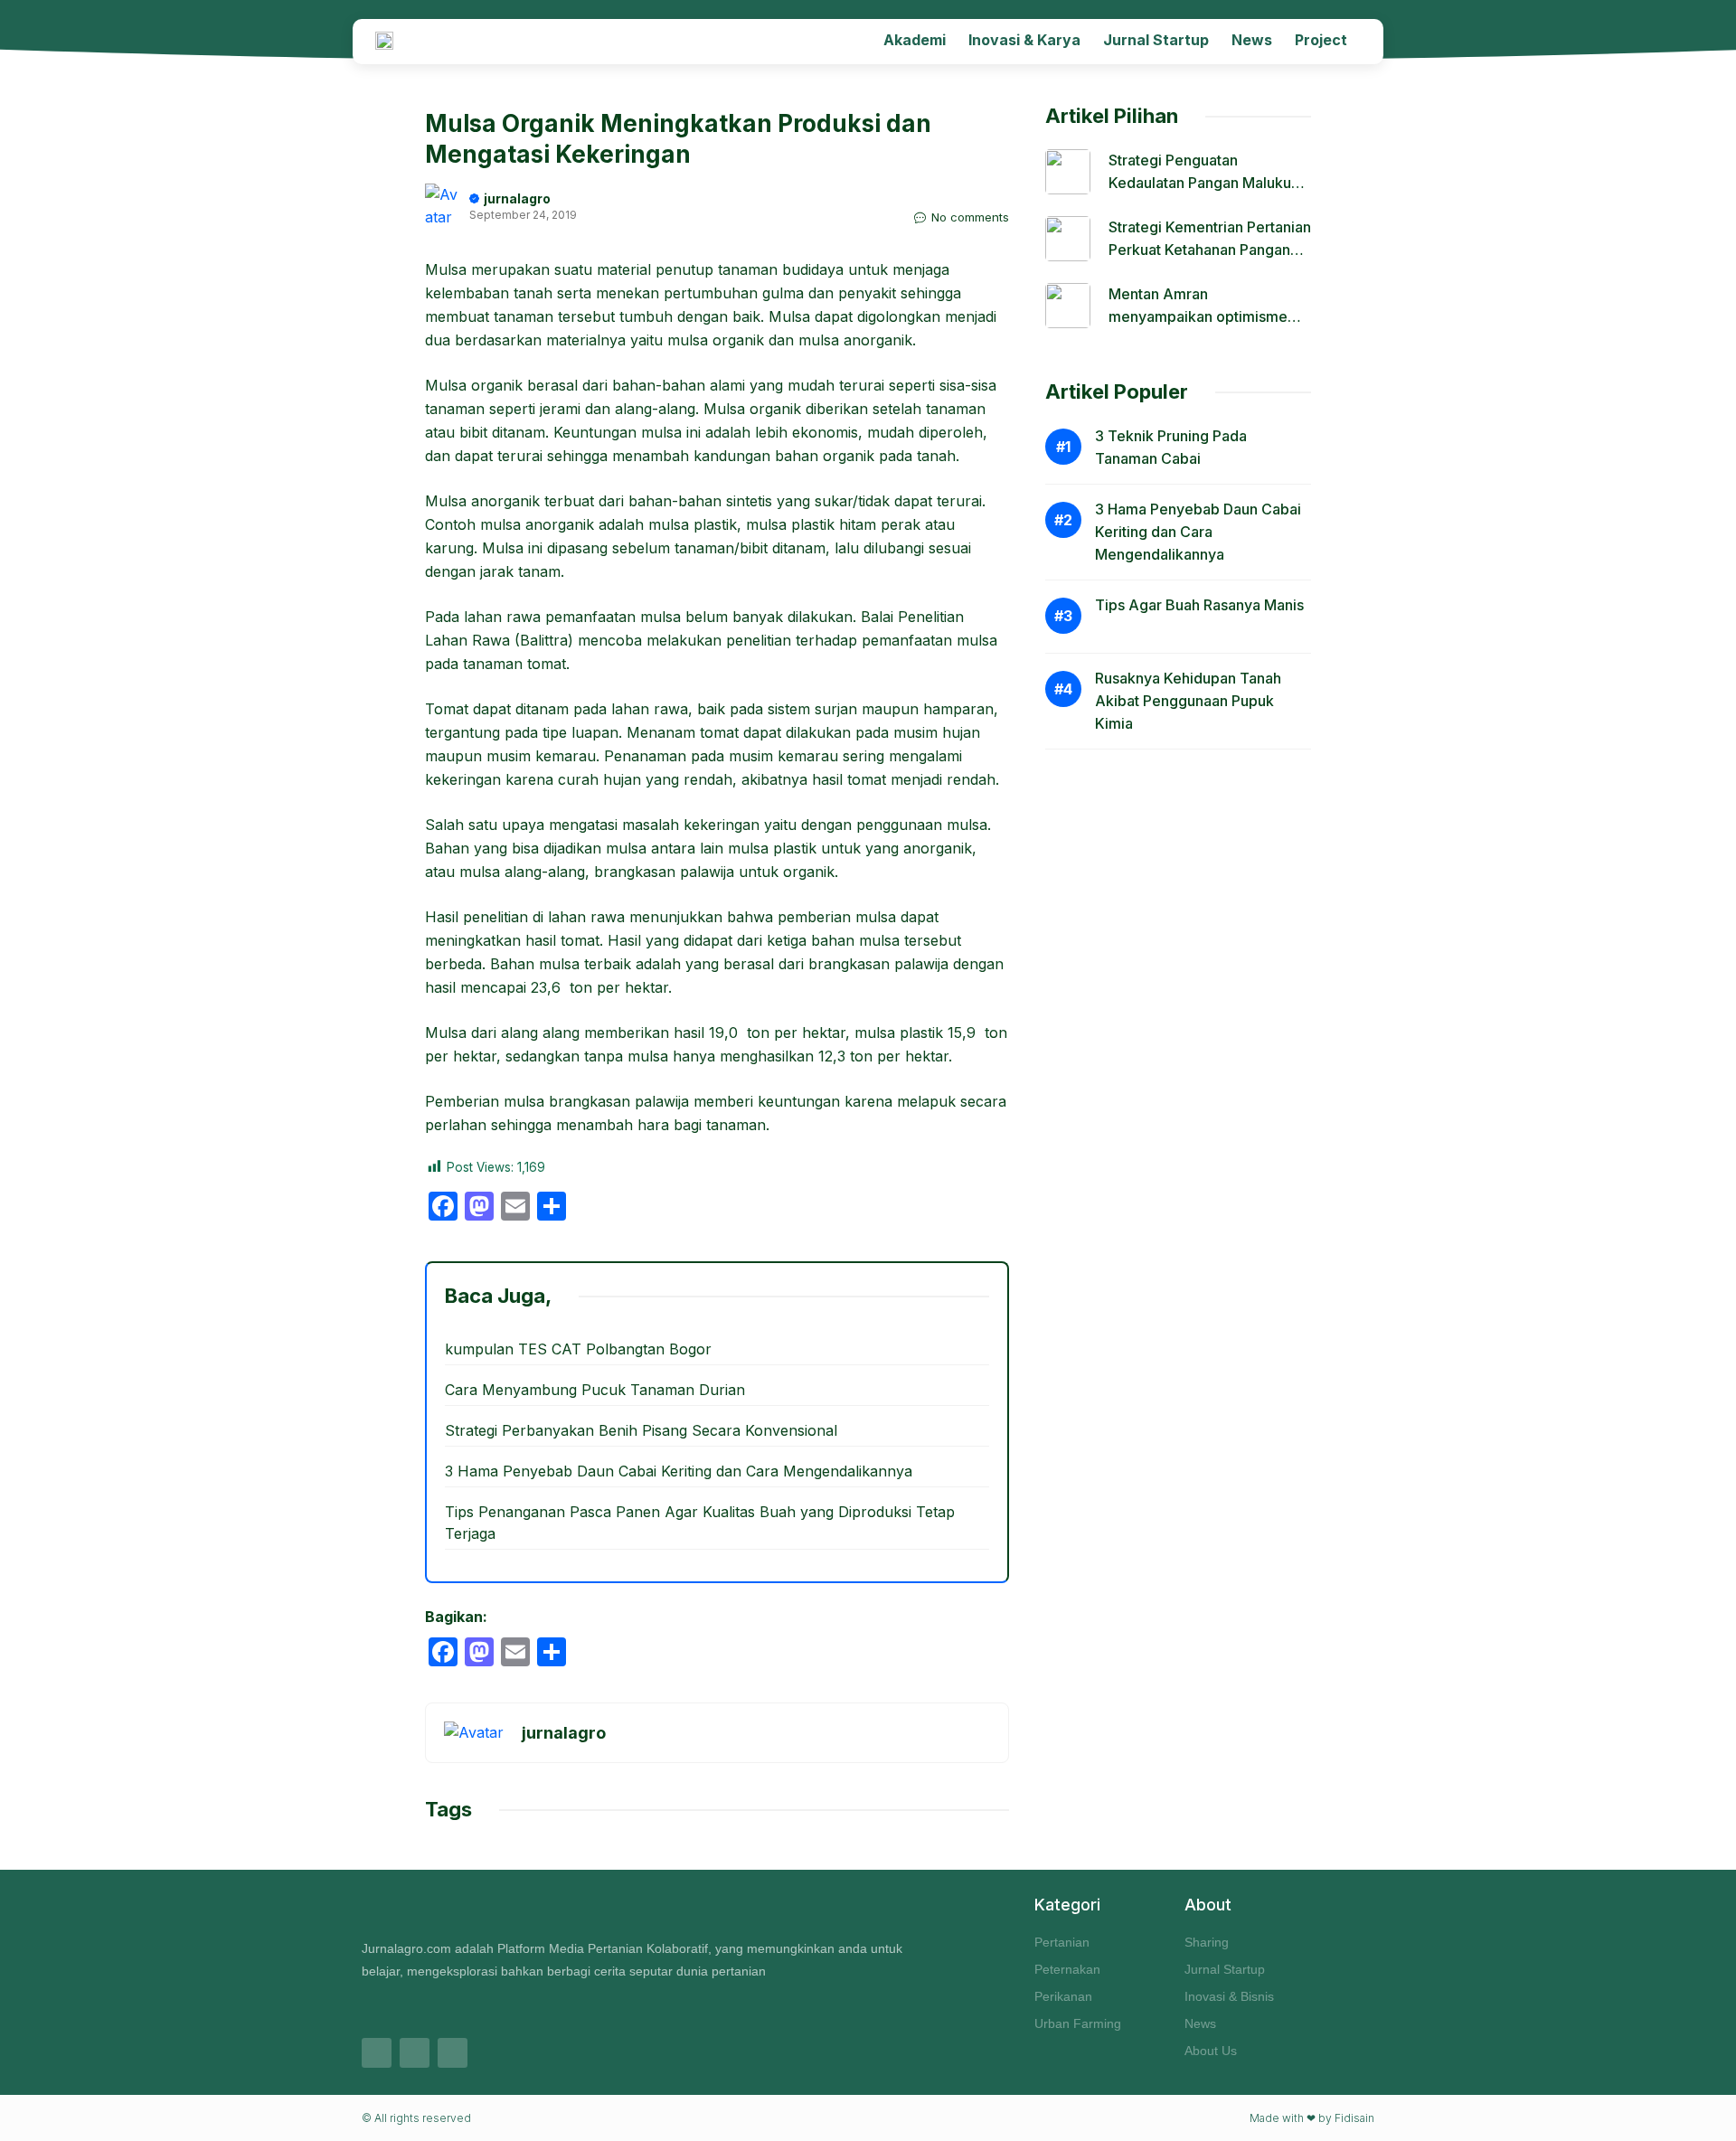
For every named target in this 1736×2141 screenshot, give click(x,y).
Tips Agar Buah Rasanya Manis (1199, 605)
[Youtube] (453, 2053)
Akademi (915, 40)
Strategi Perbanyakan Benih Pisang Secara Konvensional (641, 1430)
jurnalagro (517, 198)
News (1252, 40)
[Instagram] (377, 2053)
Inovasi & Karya (1024, 40)
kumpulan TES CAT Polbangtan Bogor (578, 1349)
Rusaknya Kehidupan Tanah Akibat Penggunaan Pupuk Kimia (1188, 701)
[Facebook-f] (415, 2053)
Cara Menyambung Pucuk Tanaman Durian (595, 1390)
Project (1321, 40)
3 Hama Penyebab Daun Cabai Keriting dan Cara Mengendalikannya (679, 1471)
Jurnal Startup (1156, 40)
